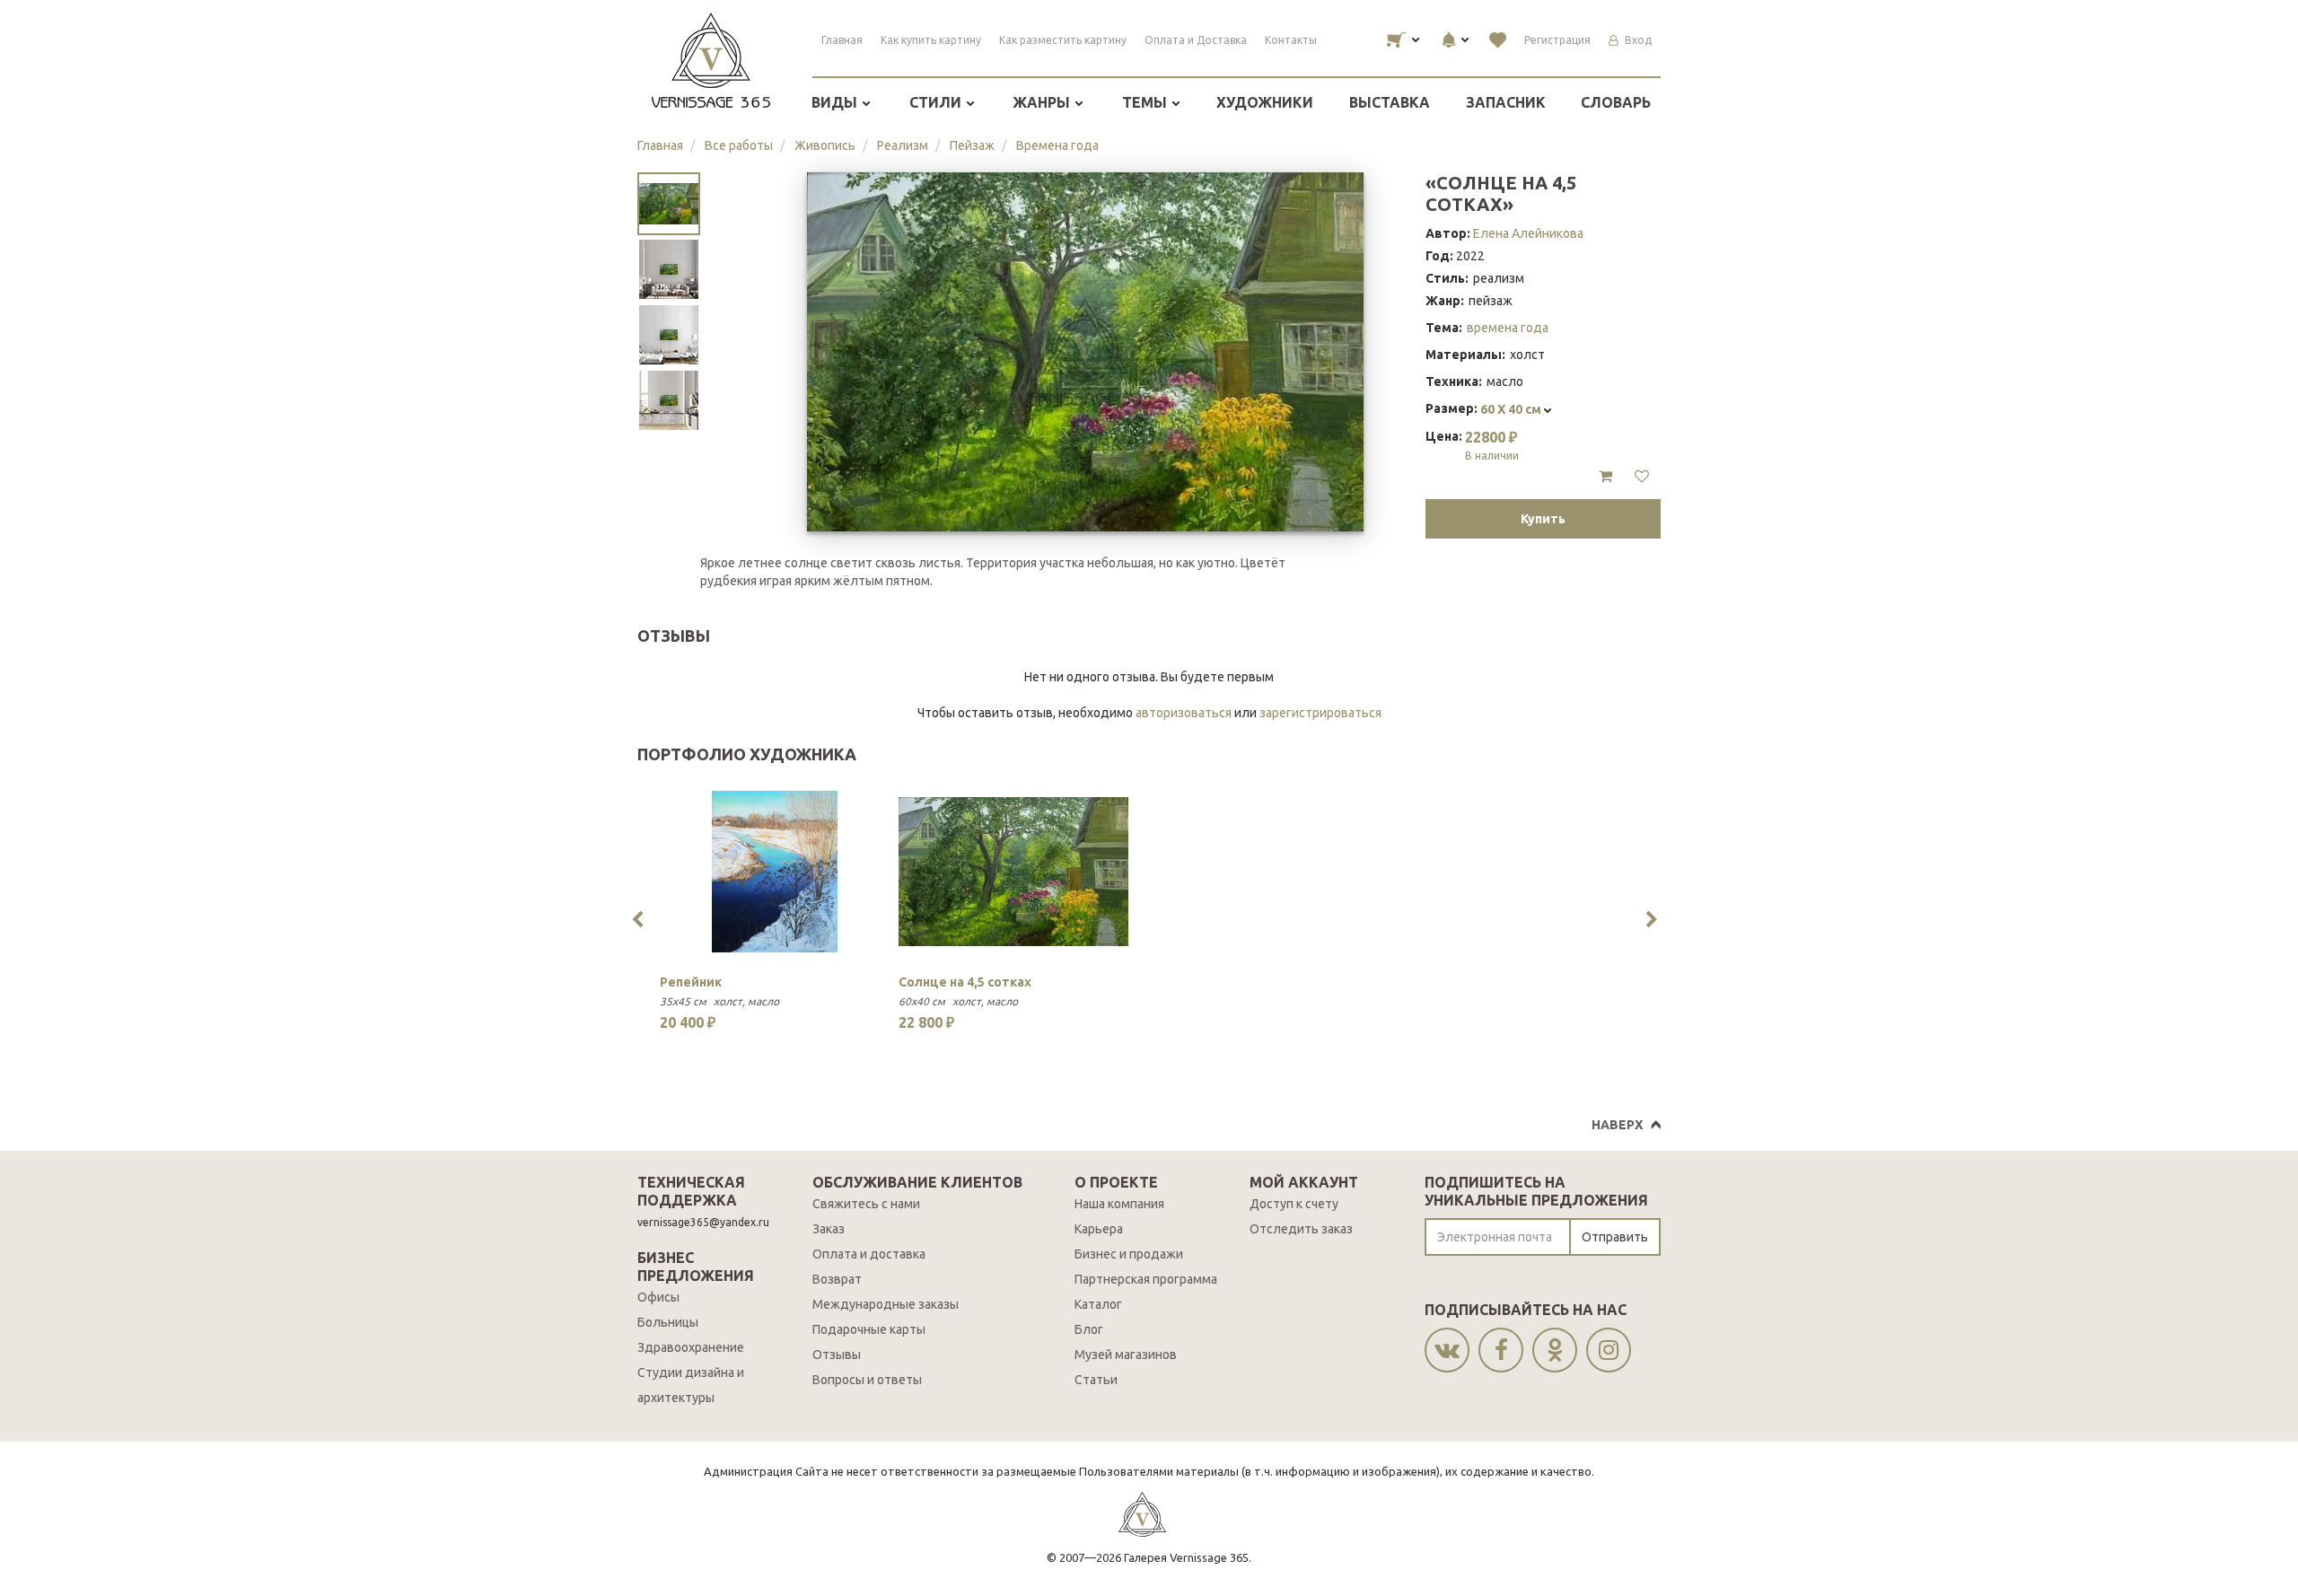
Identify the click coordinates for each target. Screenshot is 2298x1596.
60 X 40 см (1512, 409)
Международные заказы (886, 1304)
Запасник (1506, 102)
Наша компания (1119, 1204)
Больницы (668, 1322)
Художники (1265, 102)
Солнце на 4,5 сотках (965, 982)
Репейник (691, 982)
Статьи (1096, 1380)
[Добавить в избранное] (1642, 477)
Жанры (1043, 102)
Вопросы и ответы (867, 1380)
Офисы (658, 1297)
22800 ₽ (1492, 445)
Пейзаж (972, 145)
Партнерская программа (1146, 1279)
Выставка (1390, 102)
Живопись (825, 145)
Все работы (739, 145)
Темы (1146, 102)
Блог (1089, 1329)
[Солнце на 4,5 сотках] (1013, 872)
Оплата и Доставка (1196, 40)
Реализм (903, 145)
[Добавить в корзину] (1605, 477)
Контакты (1291, 40)
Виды (836, 102)
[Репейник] (775, 872)
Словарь (1616, 102)
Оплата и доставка (869, 1254)
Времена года (1057, 145)
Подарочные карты (869, 1329)
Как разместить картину (1063, 40)
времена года (1508, 328)
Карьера (1099, 1229)
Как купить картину (931, 40)
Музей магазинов (1126, 1355)
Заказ (829, 1229)
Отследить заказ (1301, 1229)
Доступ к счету (1294, 1204)
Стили (937, 102)
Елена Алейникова (1528, 233)
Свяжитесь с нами (866, 1204)
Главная (842, 40)
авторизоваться (1184, 713)
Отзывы (837, 1355)
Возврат (837, 1279)
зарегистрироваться (1320, 713)
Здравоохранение (691, 1347)
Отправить (1615, 1237)
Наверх (1617, 1125)
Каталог (1098, 1304)
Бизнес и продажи (1129, 1254)
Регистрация (1557, 40)
